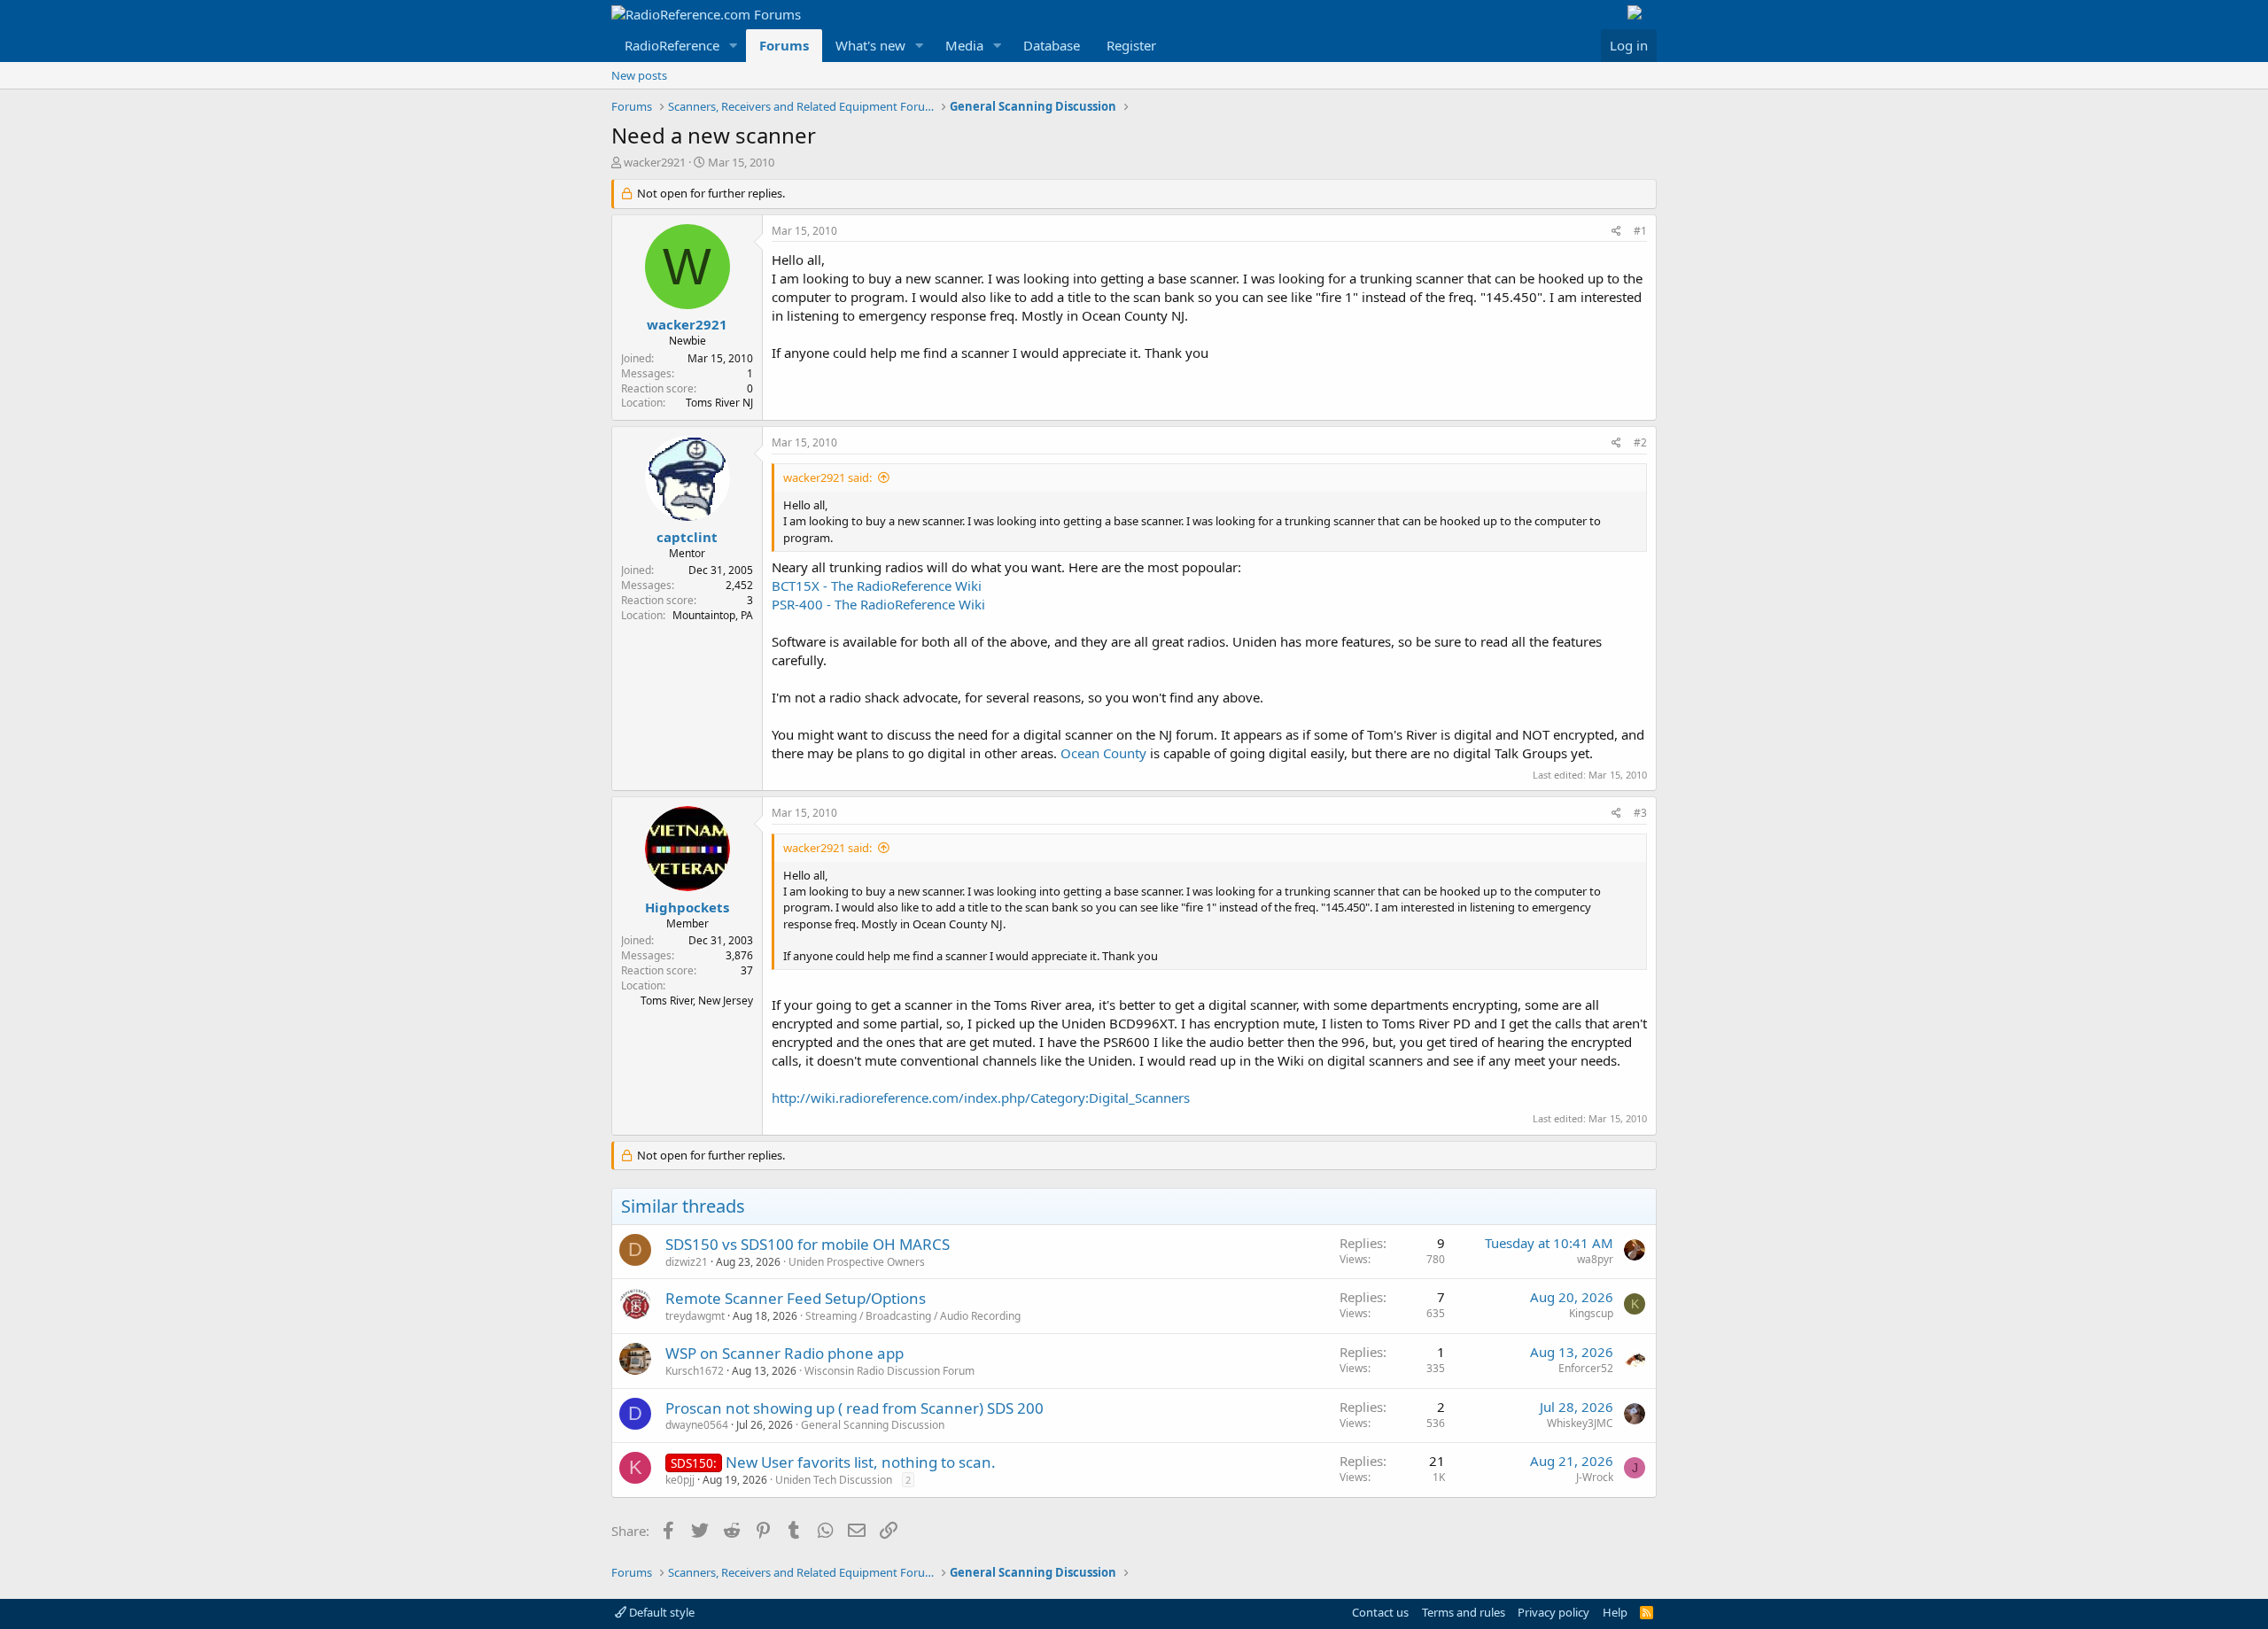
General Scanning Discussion (873, 1425)
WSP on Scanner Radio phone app (784, 1353)
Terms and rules (1464, 1612)
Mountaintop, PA (713, 615)
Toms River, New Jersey (697, 1001)
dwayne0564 (697, 1425)
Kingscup (1591, 1313)
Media (964, 45)
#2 (1640, 442)
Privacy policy (1553, 1612)
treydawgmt (695, 1316)
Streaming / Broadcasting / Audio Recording (913, 1316)
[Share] (1616, 232)
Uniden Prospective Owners (857, 1262)
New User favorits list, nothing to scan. (861, 1462)
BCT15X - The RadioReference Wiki (877, 586)
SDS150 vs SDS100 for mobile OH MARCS (808, 1244)
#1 (1640, 231)
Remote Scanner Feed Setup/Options (796, 1298)
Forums (784, 45)
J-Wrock (1595, 1477)
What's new (870, 45)
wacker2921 (655, 162)
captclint (687, 537)
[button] (734, 46)
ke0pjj (680, 1480)
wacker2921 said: (827, 477)
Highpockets (687, 907)
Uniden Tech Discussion (834, 1480)
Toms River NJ (719, 403)
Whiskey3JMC (1580, 1423)
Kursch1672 (695, 1371)
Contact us (1380, 1612)
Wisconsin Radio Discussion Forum (889, 1371)
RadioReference (672, 45)
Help (1615, 1612)
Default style (660, 1612)
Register (1131, 45)
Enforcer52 (1586, 1368)
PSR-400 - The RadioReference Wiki (878, 604)
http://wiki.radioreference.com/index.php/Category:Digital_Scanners (981, 1098)
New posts (639, 75)
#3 (1640, 813)
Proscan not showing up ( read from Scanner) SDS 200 (854, 1408)
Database (1052, 45)
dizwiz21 (687, 1262)
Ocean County (1103, 753)
